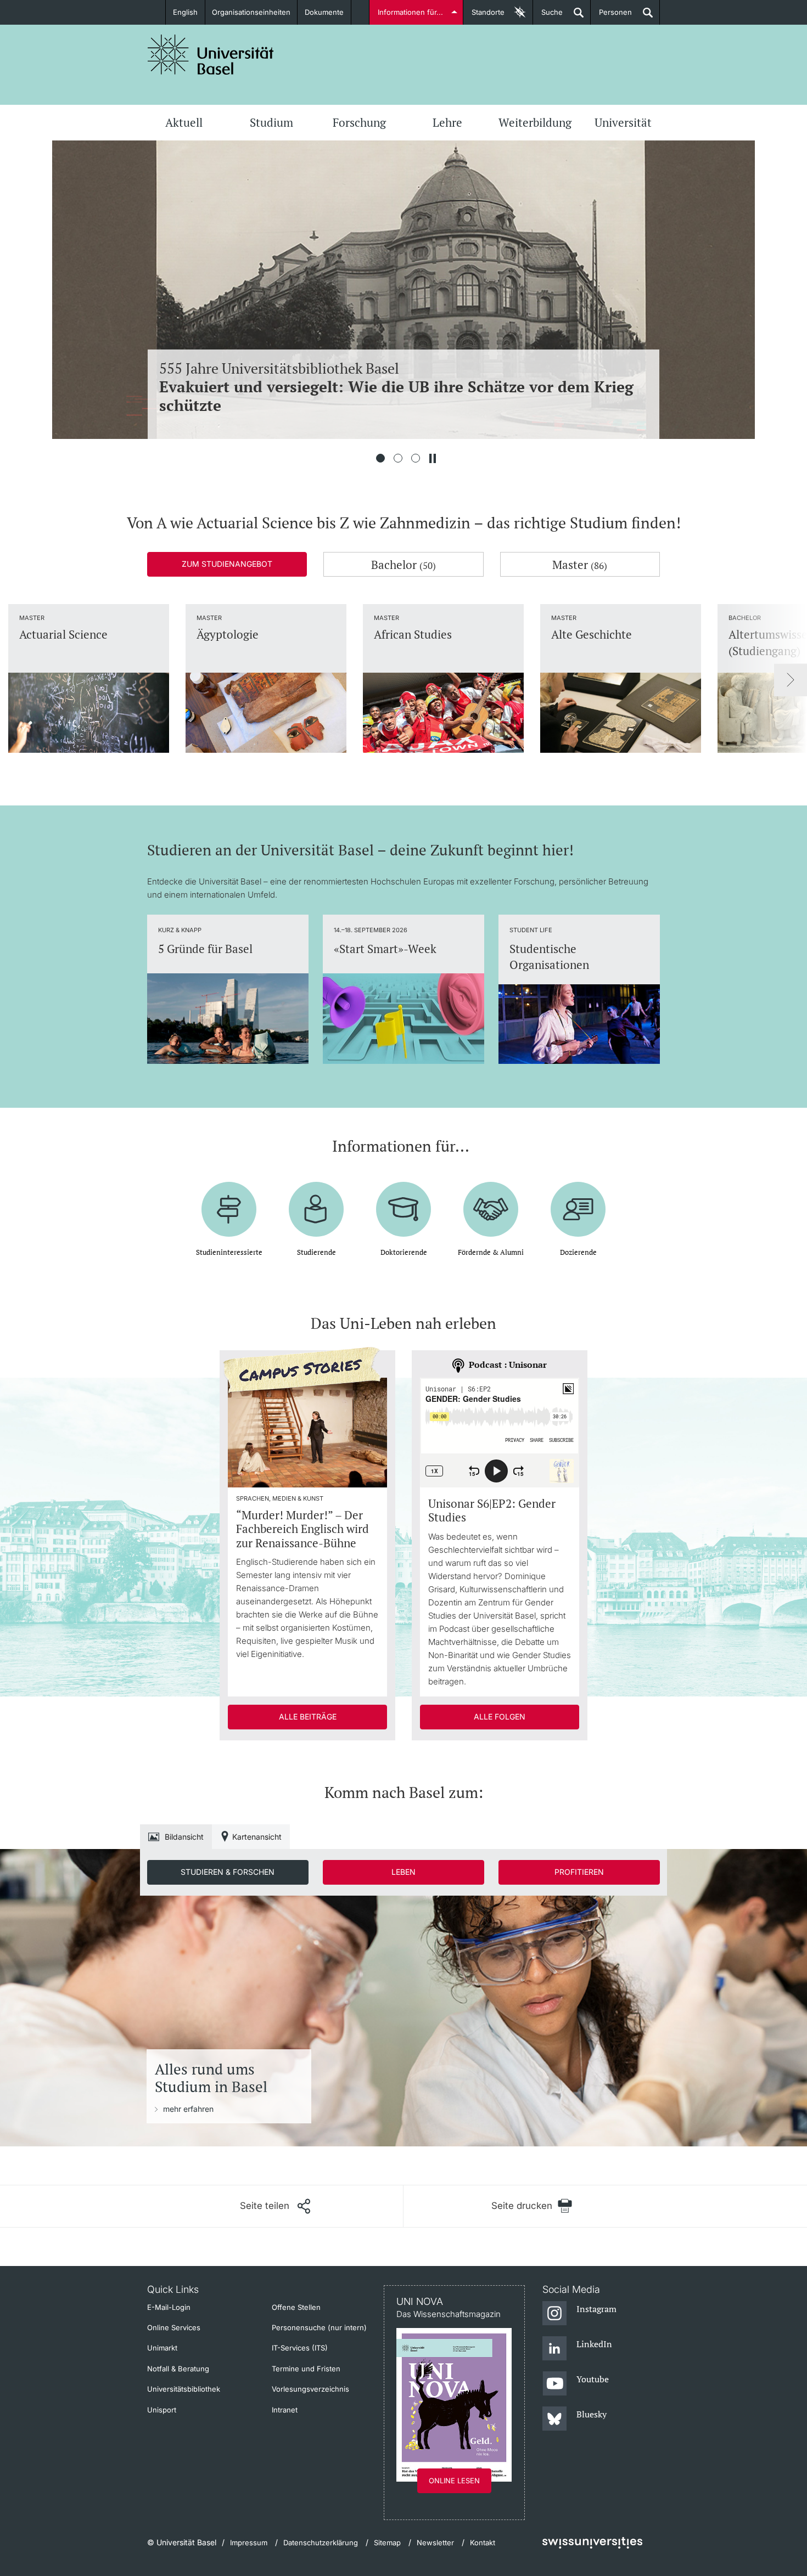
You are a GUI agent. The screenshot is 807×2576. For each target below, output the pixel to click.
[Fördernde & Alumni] (491, 1201)
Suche (548, 16)
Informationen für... (410, 12)
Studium (271, 122)
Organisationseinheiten (251, 12)
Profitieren (579, 1872)
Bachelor (403, 565)
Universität (623, 122)
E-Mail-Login (169, 2307)
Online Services (174, 2327)
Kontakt (483, 2543)
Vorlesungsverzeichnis (310, 2389)
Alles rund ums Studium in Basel (211, 2078)
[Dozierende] (578, 1201)
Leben (403, 1872)
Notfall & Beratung (178, 2369)
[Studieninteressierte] (229, 1201)
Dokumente (324, 12)
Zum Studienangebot (227, 564)
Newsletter (435, 2543)
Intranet (285, 2410)
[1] (380, 458)
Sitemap (387, 2543)
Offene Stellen (296, 2307)
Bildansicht (184, 1837)
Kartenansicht (257, 1837)
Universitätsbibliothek (184, 2389)
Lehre (447, 122)
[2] (398, 458)
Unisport (162, 2410)
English (185, 12)
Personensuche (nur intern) (319, 2327)
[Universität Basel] (211, 55)
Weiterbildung (535, 122)
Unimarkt (162, 2348)
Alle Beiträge (308, 1717)
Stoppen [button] (433, 458)
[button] (275, 2206)
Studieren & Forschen (228, 1872)
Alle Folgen (500, 1717)
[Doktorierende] (403, 1201)
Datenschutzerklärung (321, 2543)
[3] (416, 458)
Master (580, 565)
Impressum (249, 2543)
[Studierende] (316, 1201)
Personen (611, 16)
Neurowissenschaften (398, 387)
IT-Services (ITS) (300, 2348)
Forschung (359, 122)
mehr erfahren (188, 2109)
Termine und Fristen (306, 2369)
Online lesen (454, 2481)
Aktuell (184, 122)
